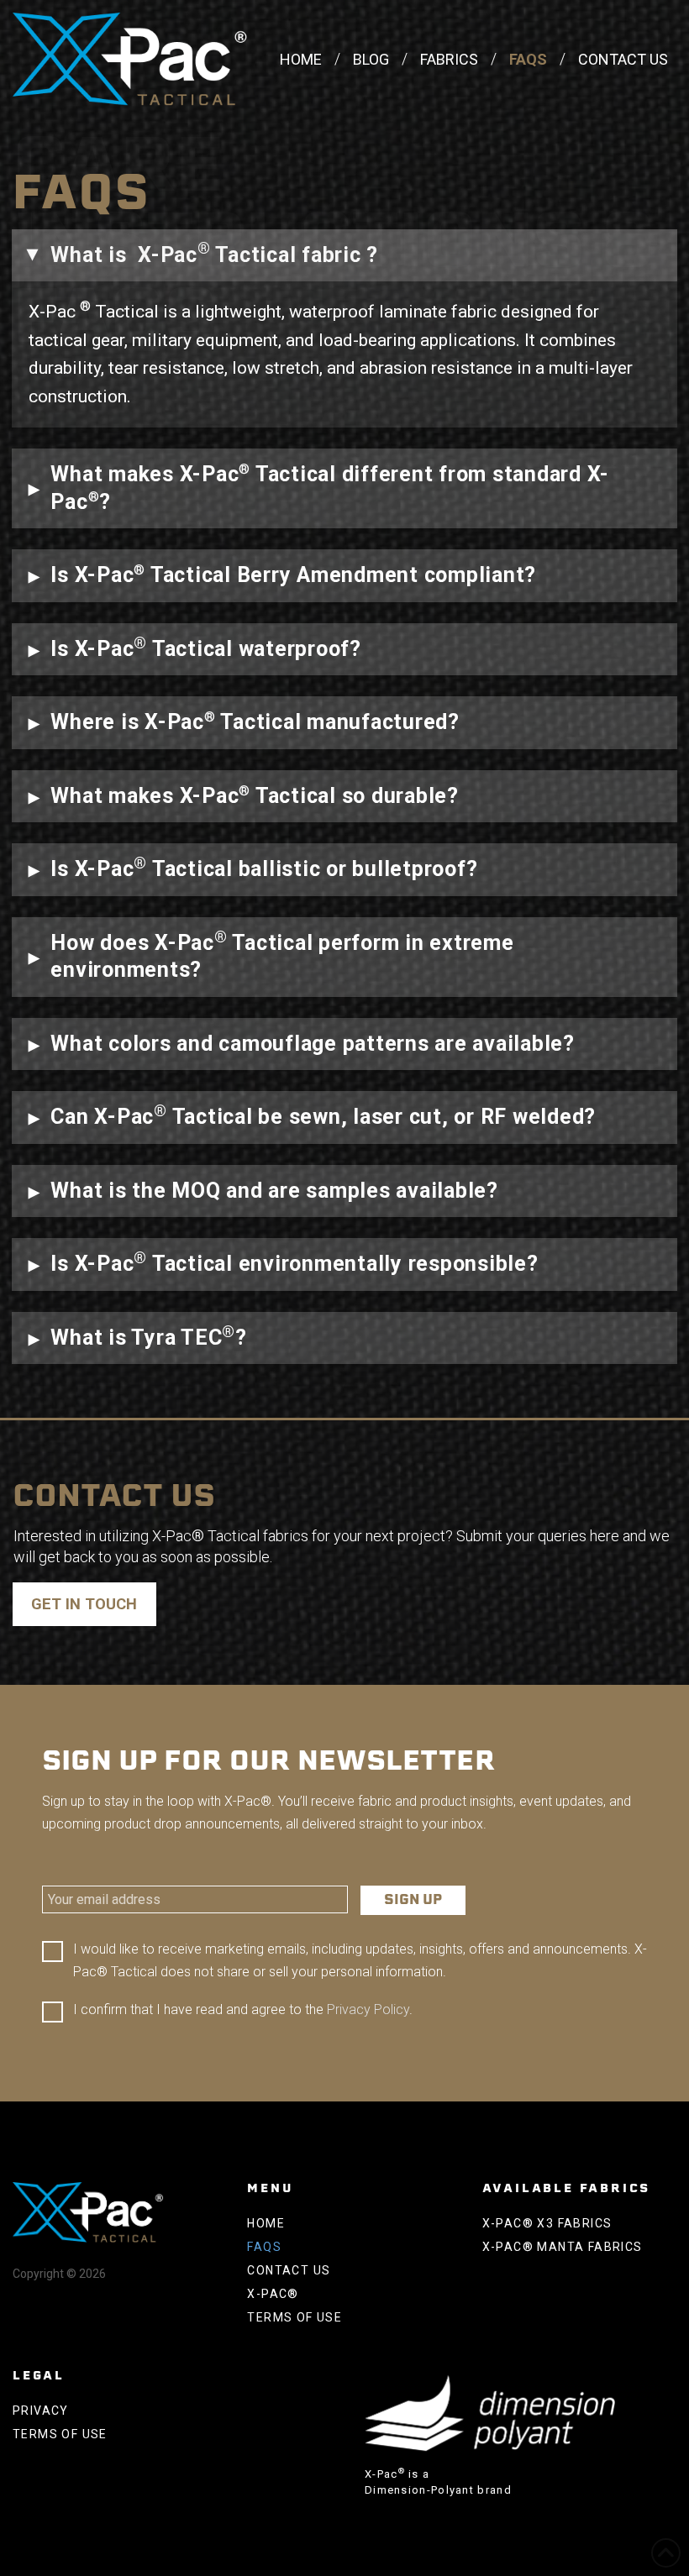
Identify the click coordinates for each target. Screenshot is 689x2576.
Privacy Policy (368, 2009)
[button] (344, 256)
